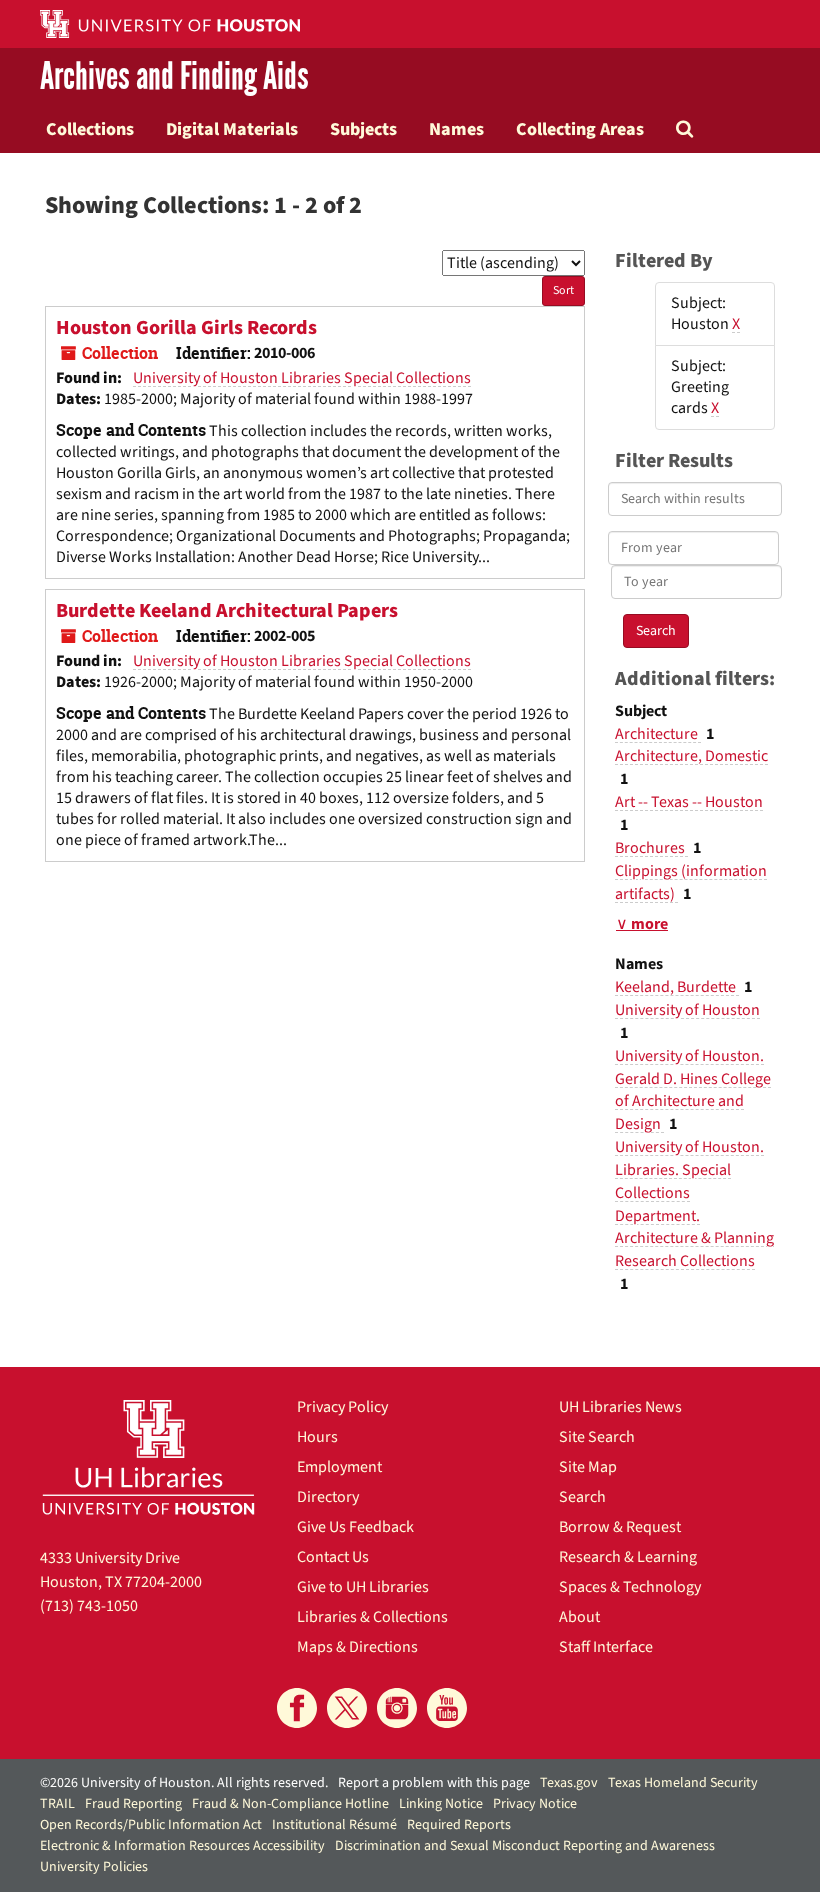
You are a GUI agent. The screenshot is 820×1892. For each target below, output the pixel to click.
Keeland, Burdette (677, 987)
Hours (317, 1437)
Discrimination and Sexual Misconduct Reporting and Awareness (525, 1846)
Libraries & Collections (372, 1617)
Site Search (597, 1437)
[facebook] (297, 1708)
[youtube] (447, 1708)
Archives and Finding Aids (174, 76)
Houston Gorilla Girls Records (186, 328)
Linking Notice (441, 1804)
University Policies (94, 1867)
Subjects (363, 129)
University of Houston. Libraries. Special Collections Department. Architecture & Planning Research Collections (694, 1204)
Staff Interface (606, 1647)
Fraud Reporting (133, 1804)
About (579, 1617)
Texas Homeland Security (683, 1783)
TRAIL (57, 1804)
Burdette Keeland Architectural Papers (227, 611)
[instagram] (397, 1708)
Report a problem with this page (434, 1783)
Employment (339, 1467)
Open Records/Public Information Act (151, 1825)
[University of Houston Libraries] (148, 1457)
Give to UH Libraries (363, 1587)
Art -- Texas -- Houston (689, 802)
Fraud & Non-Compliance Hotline (290, 1804)
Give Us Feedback (355, 1527)
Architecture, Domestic (691, 756)
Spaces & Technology (630, 1587)
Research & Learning (628, 1557)
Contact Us (333, 1557)
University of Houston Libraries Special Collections (302, 378)
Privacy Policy (342, 1407)
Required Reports (459, 1825)
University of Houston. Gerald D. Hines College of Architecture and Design (693, 1090)
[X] (347, 1708)
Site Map (588, 1467)
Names (456, 129)
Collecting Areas (580, 129)
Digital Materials (232, 129)
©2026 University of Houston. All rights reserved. (184, 1783)
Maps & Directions (357, 1647)
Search (582, 1497)
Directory (328, 1497)
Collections (90, 129)
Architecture (658, 734)
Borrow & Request (620, 1527)
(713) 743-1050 (89, 1606)
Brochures (651, 848)
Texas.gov (569, 1783)
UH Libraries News (620, 1407)
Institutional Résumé (334, 1825)
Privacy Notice (535, 1804)
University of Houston (687, 1010)
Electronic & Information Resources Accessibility (182, 1846)
